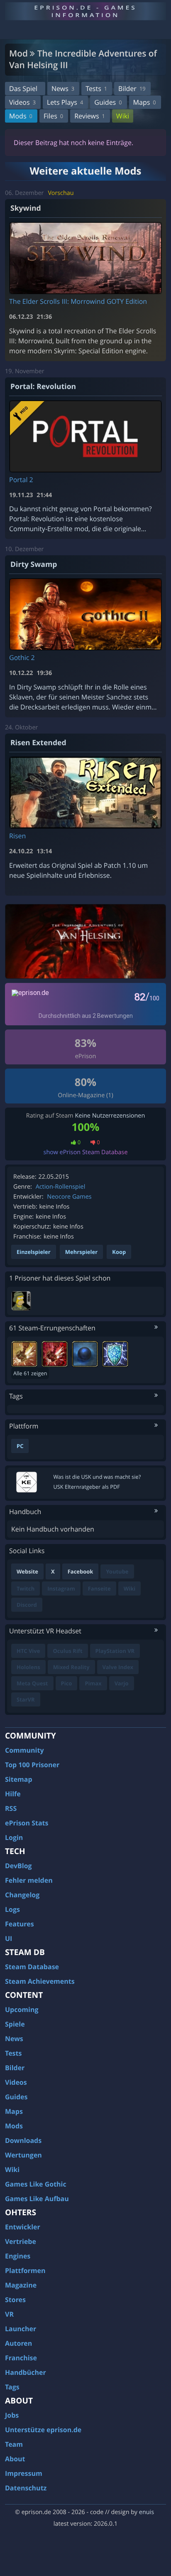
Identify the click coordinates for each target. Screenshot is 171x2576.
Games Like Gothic (36, 2184)
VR (9, 2314)
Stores (15, 2300)
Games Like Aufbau (37, 2199)
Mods (21, 116)
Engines (18, 2256)
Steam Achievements (40, 1981)
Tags (12, 2387)
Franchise (21, 2358)
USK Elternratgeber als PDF (87, 1487)
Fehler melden (29, 1880)
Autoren (18, 2343)
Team (14, 2444)
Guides (108, 102)
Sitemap (19, 1779)
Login (14, 1837)
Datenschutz (26, 2488)
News (63, 89)
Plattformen (25, 2271)
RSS (11, 1808)
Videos (22, 102)
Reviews (90, 116)
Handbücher (26, 2372)
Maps (145, 102)
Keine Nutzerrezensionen (110, 1116)
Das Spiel (23, 89)
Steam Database (32, 1967)
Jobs (12, 2415)
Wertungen (23, 2155)
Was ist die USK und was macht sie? (97, 1477)
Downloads (23, 2140)
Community (24, 1750)
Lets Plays (65, 102)
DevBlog (18, 1866)
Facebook (81, 1571)
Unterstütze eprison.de (43, 2430)
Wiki (123, 116)
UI (9, 1938)
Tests (96, 89)
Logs (12, 1909)
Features (20, 1924)
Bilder (132, 89)
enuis (147, 2512)
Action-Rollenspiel (61, 1187)
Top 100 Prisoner (32, 1765)
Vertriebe (21, 2241)
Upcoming (22, 2010)
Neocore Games (69, 1197)
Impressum (24, 2473)
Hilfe (13, 1794)
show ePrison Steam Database (86, 1152)
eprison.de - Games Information (85, 11)
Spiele (15, 2024)
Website (27, 1571)
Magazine (21, 2285)
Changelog (22, 1895)
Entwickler (23, 2227)
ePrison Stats (27, 1823)
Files (53, 116)
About (15, 2459)
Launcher (21, 2329)
